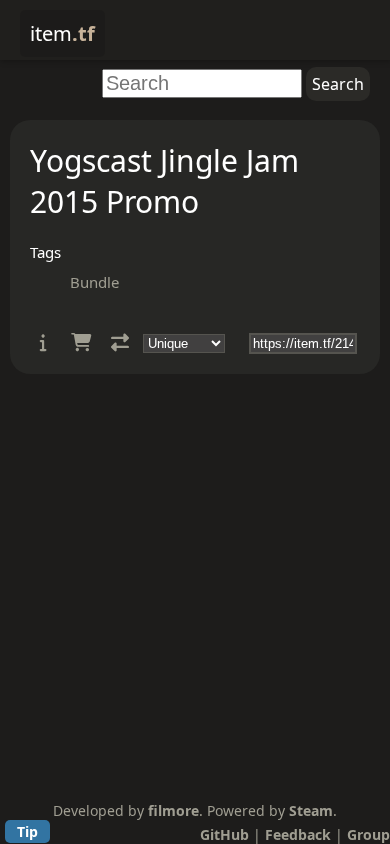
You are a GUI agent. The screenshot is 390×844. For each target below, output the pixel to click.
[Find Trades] (120, 342)
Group (368, 834)
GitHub (224, 834)
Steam (311, 810)
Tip (27, 831)
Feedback (298, 834)
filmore (173, 810)
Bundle (94, 282)
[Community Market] (81, 342)
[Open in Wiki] (43, 342)
